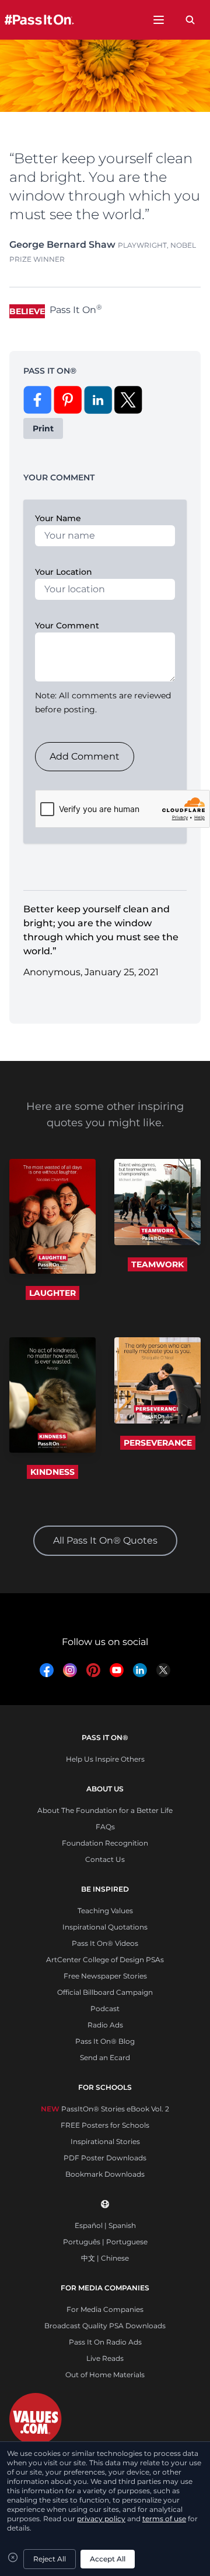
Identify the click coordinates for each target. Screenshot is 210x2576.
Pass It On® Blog (105, 2041)
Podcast (105, 2009)
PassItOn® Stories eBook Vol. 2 (105, 2109)
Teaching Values (105, 1911)
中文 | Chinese (105, 2258)
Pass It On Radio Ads (105, 2342)
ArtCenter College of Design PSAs (105, 1960)
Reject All (50, 2559)
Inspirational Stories (105, 2141)
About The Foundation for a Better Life (105, 1810)
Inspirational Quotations (105, 1927)
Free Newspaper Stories (105, 1976)
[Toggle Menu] (159, 20)
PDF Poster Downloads (105, 2158)
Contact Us (105, 1859)
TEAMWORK (157, 1264)
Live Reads (105, 2358)
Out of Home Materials (105, 2375)
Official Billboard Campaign (105, 1992)
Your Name (58, 518)
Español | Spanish (105, 2225)
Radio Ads (105, 2025)
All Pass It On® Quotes (105, 1540)
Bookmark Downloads (105, 2174)
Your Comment (67, 625)
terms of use (164, 2519)
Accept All (108, 2559)
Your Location (64, 572)
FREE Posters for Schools (105, 2125)
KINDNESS (52, 1472)
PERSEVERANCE (158, 1443)
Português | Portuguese (105, 2242)
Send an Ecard (105, 2057)
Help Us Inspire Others (105, 1759)
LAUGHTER (52, 1293)
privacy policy (101, 2519)
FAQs (105, 1827)
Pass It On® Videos (105, 1943)
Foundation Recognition (105, 1843)
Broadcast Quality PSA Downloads (105, 2326)
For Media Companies (105, 2309)
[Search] (190, 20)
